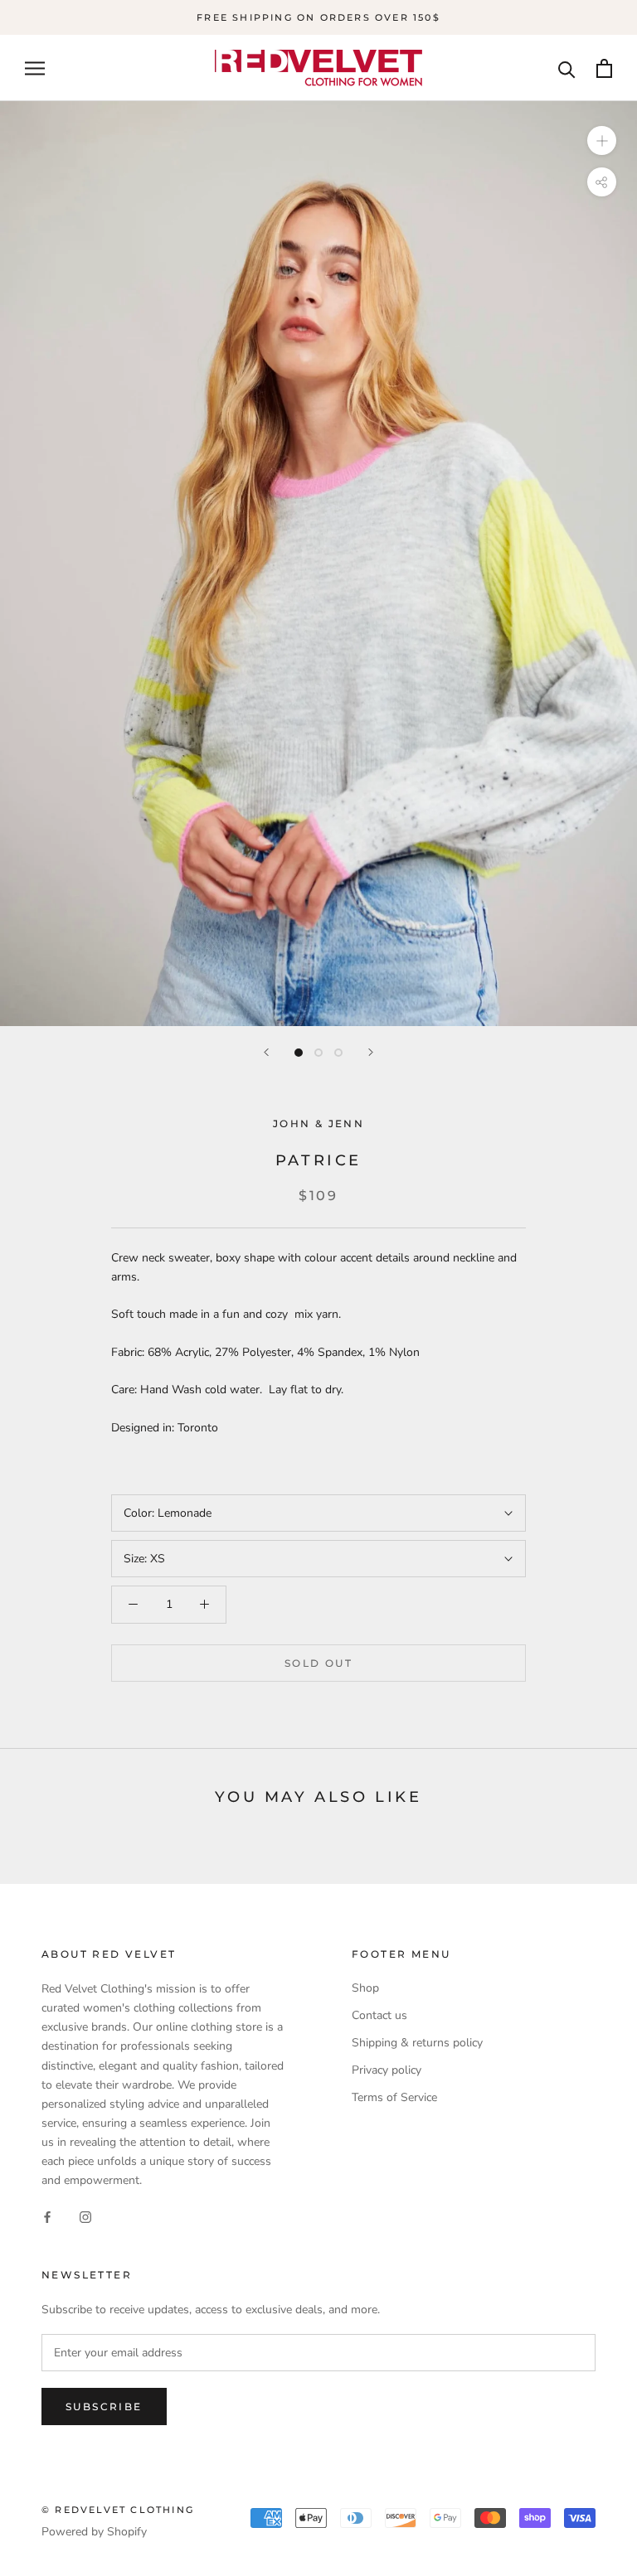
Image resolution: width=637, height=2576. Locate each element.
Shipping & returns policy (417, 2043)
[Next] (371, 1052)
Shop (365, 1988)
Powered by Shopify (94, 2532)
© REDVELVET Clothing (118, 2510)
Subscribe (104, 2407)
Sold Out (318, 1663)
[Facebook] (47, 2216)
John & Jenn (318, 1123)
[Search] (567, 68)
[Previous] (266, 1052)
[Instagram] (85, 2216)
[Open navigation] (35, 68)
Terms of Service (394, 2097)
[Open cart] (604, 68)
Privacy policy (387, 2070)
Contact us (379, 2015)
